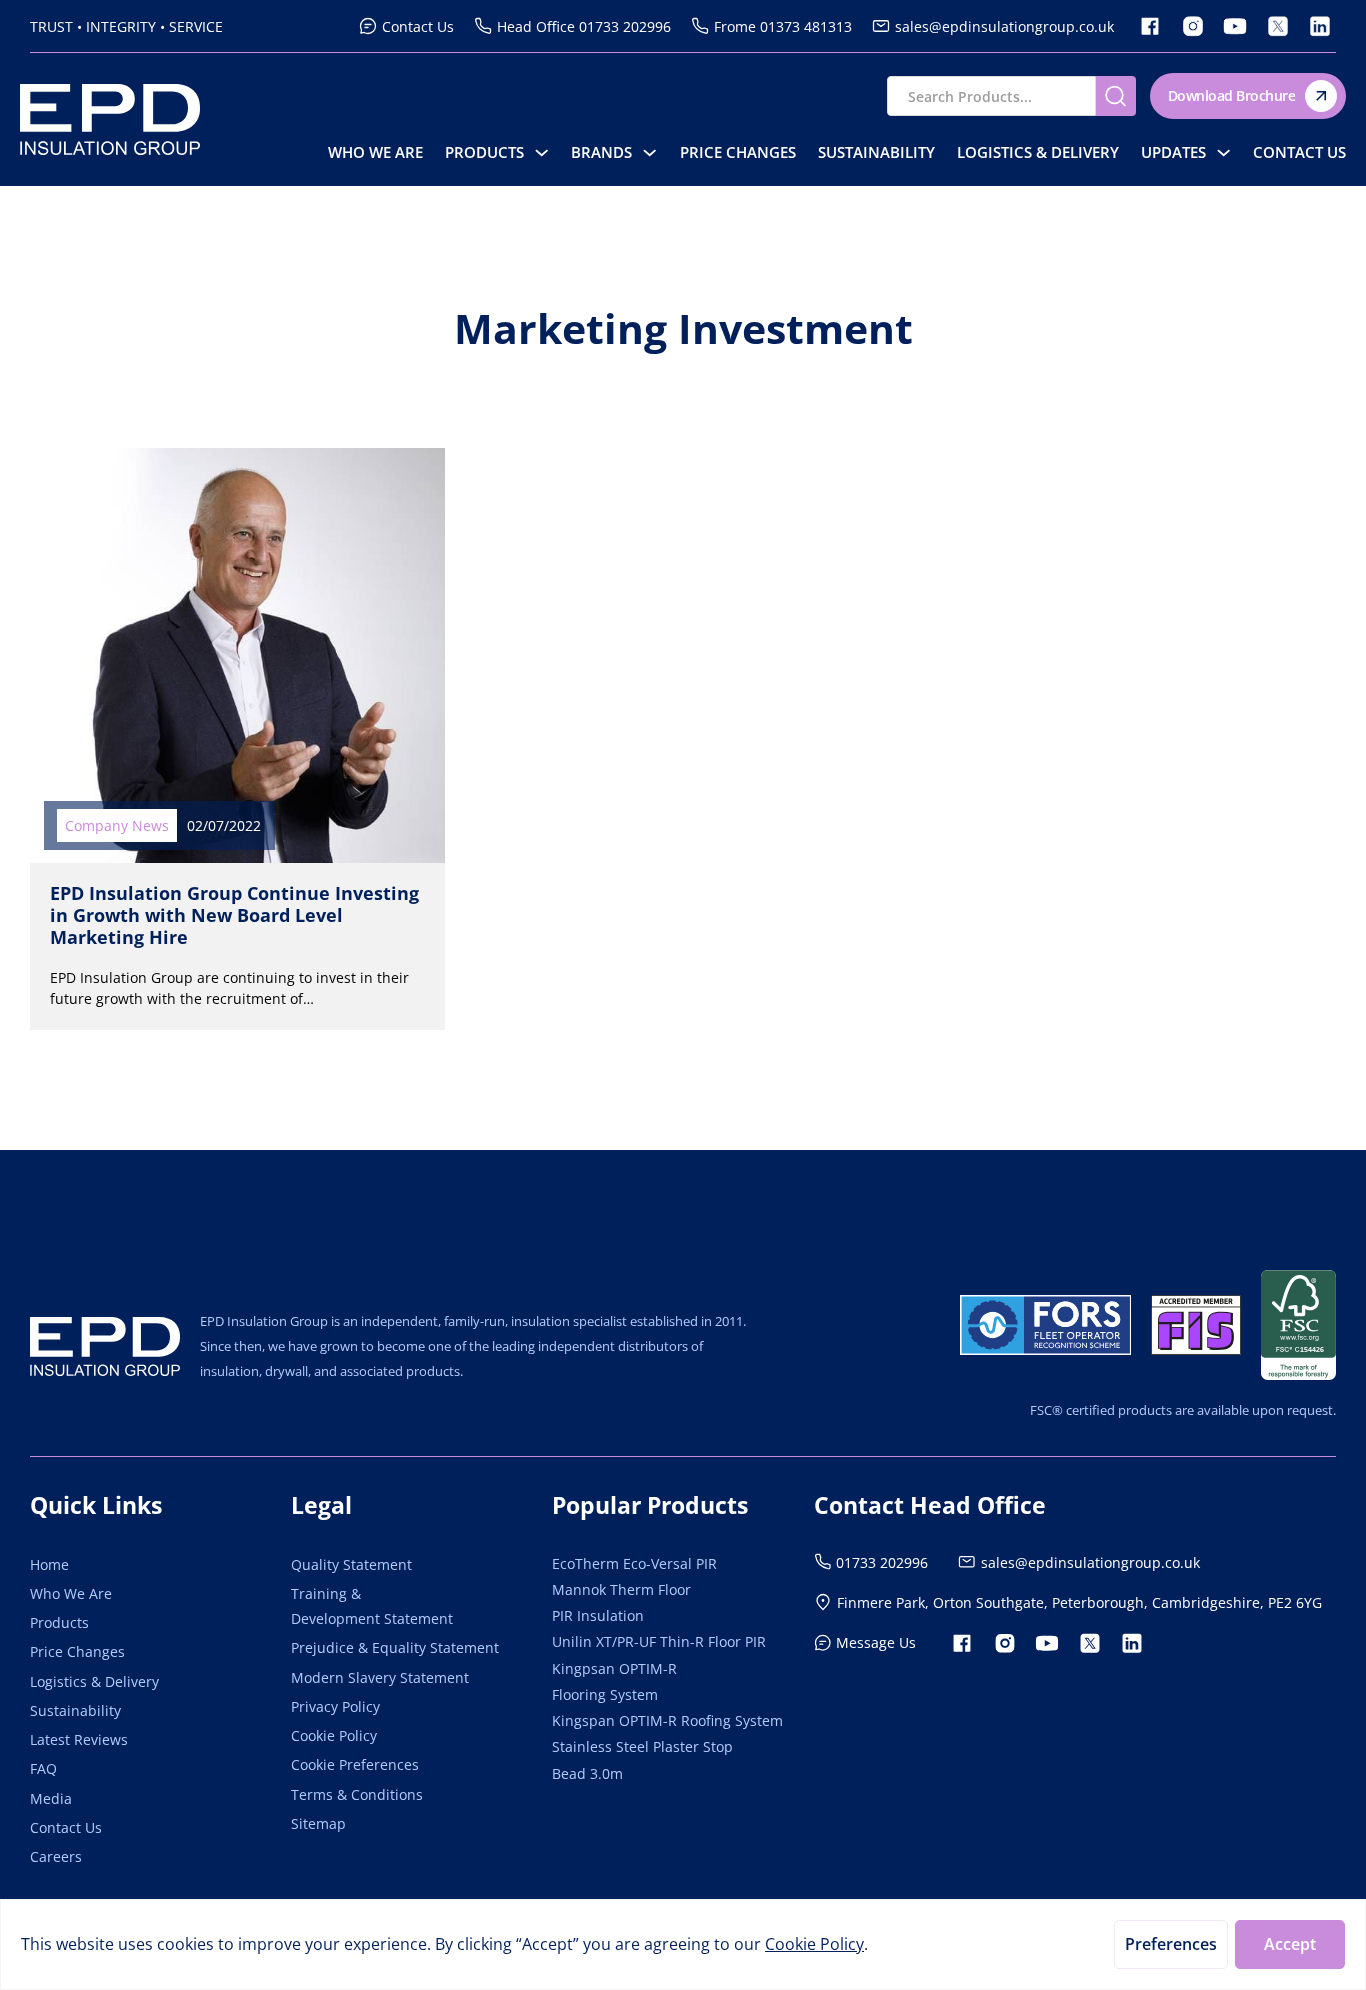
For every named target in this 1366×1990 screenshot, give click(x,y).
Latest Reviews (79, 1739)
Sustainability (876, 152)
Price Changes (738, 152)
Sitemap (318, 1823)
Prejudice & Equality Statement (395, 1647)
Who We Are (375, 152)
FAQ (43, 1768)
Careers (56, 1856)
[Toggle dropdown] (541, 152)
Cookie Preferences (355, 1764)
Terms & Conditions (357, 1794)
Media (51, 1798)
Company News (117, 825)
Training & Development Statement (372, 1606)
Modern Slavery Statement (380, 1677)
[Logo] (105, 1346)
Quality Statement (351, 1564)
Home (49, 1564)
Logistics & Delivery (1038, 152)
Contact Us (1299, 152)
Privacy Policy (335, 1706)
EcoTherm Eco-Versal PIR (634, 1563)
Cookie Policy (334, 1735)
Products (484, 152)
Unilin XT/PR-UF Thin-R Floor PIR (659, 1641)
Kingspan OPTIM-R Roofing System (667, 1720)
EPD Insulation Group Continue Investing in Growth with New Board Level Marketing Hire (234, 914)
